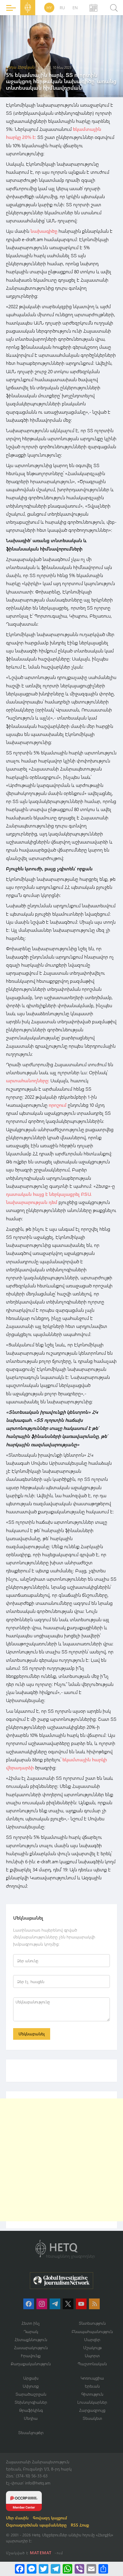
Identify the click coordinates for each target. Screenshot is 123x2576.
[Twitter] (44, 2569)
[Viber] (79, 2569)
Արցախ (31, 2378)
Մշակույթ (92, 2348)
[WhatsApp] (67, 2569)
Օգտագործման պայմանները (36, 2525)
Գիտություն (92, 2394)
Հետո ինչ (31, 2323)
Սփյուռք (31, 2386)
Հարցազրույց (92, 2410)
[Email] (91, 2569)
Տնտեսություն (92, 2323)
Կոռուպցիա (92, 2378)
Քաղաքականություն (31, 2364)
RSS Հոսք (80, 2525)
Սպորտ (92, 2356)
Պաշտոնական (92, 2364)
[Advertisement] (61, 2160)
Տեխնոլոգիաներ (31, 2402)
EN (75, 8)
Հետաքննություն (31, 2339)
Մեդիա (31, 2418)
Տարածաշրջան (31, 2394)
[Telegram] (56, 2569)
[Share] (103, 2569)
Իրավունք (31, 2356)
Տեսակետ (92, 2418)
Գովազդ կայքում (50, 2518)
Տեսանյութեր (31, 2432)
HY (49, 8)
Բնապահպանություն (92, 2331)
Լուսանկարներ (92, 2402)
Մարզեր (92, 2339)
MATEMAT (41, 2553)
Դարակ (31, 2331)
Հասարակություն (31, 2348)
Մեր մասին (17, 2518)
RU (62, 8)
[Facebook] (20, 2569)
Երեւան (92, 2386)
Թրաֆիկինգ (31, 2410)
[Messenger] (32, 2569)
